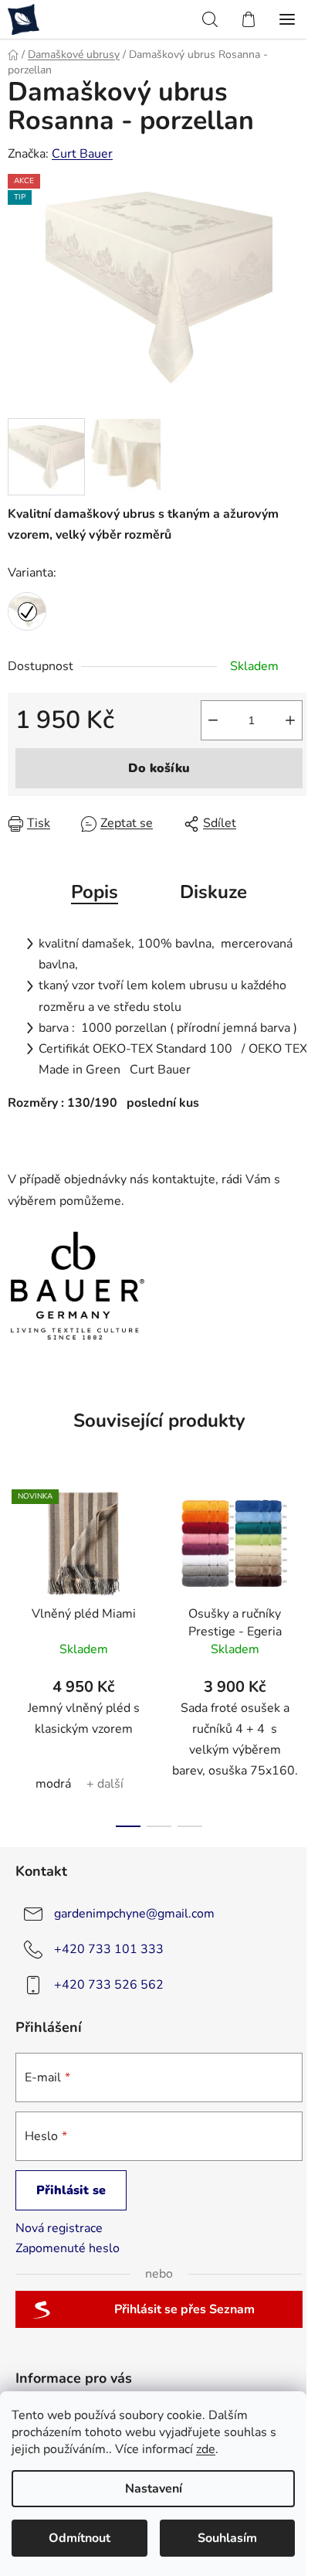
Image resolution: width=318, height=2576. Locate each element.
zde (206, 2449)
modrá (53, 1784)
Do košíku (159, 768)
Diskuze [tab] (213, 892)
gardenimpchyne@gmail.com (134, 1914)
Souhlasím (227, 2538)
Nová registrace (59, 2228)
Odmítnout (79, 2538)
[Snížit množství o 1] (213, 720)
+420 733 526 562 (109, 1985)
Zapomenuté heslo (68, 2248)
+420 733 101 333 (109, 1949)
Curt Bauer (82, 154)
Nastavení (154, 2489)
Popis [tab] (95, 892)
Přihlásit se (71, 2190)
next (302, 1560)
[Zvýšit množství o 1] (290, 720)
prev (16, 1560)
